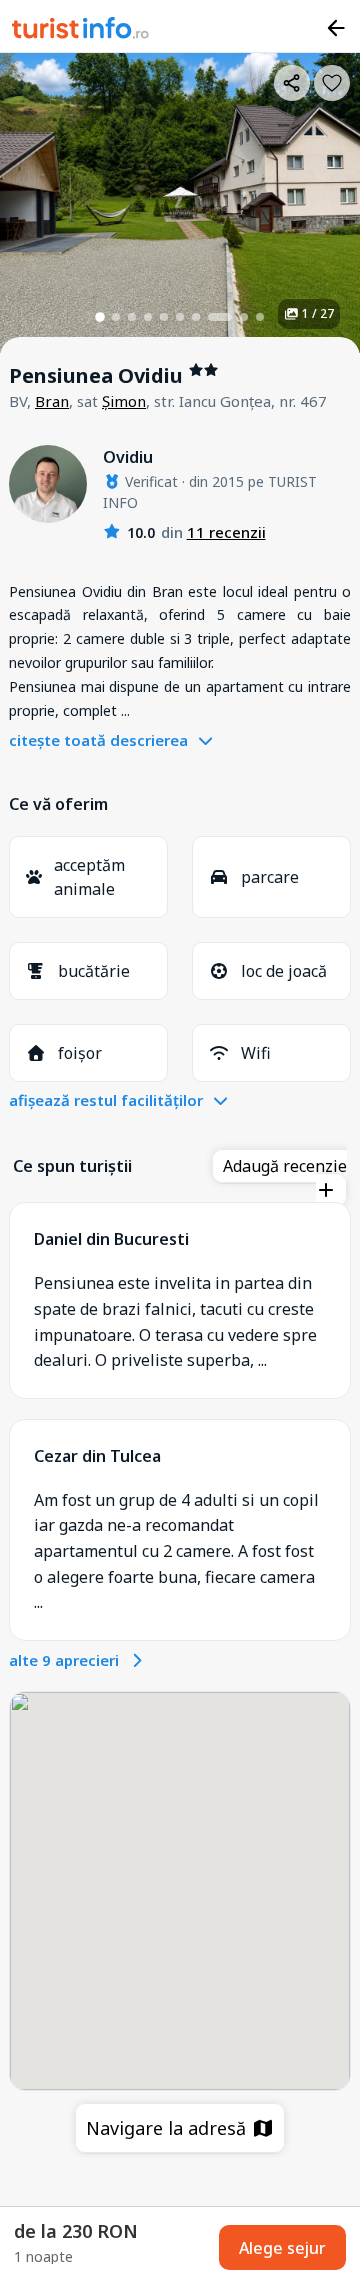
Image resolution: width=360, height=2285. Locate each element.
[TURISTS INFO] (81, 31)
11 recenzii (226, 532)
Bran (52, 401)
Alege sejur (282, 2248)
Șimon (124, 401)
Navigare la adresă (168, 2128)
